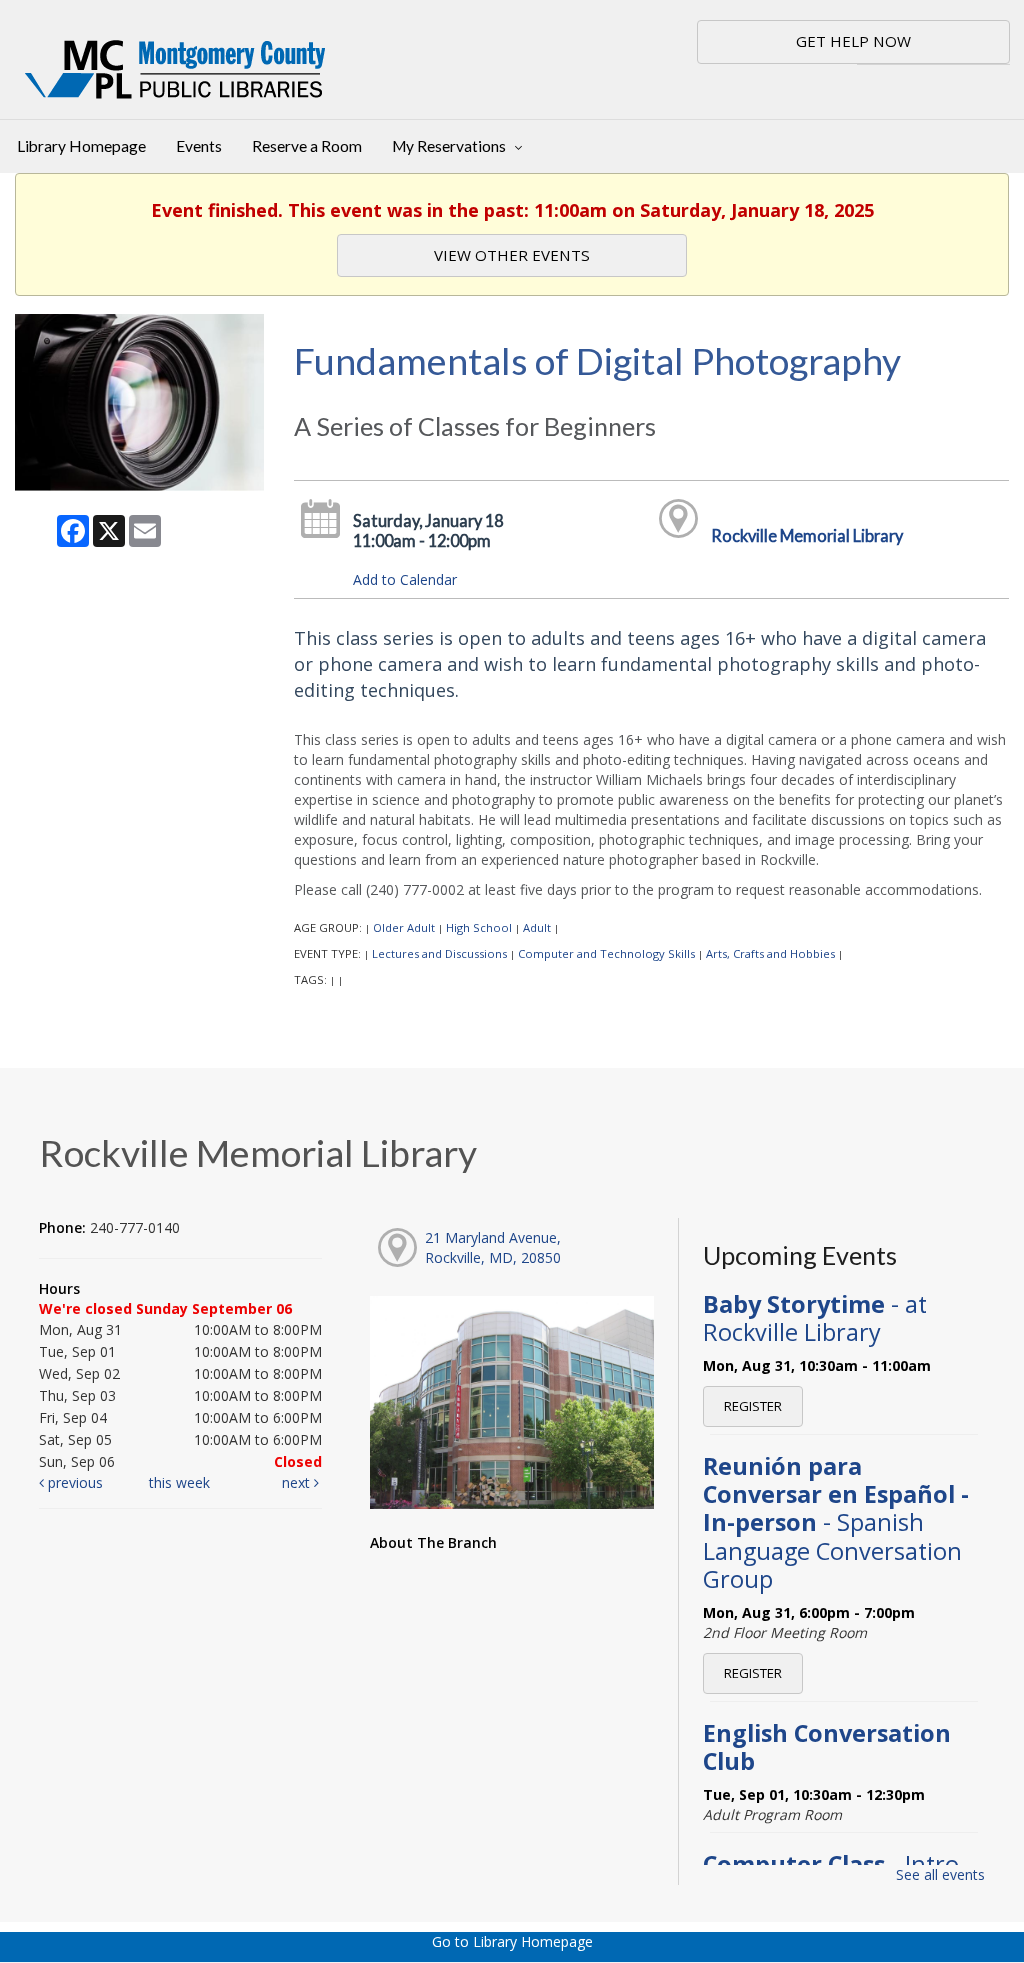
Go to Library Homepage (512, 1941)
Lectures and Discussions (439, 953)
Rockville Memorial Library (807, 535)
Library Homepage (81, 146)
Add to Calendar (405, 579)
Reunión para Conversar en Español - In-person (836, 1522)
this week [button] (179, 1482)
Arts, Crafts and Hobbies (770, 953)
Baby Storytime (815, 1318)
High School (479, 927)
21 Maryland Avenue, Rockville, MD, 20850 (493, 1247)
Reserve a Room (307, 146)
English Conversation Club (827, 1747)
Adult (537, 927)
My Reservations (450, 146)
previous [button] (73, 1482)
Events (199, 146)
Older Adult (404, 927)
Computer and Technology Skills (606, 953)
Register (753, 1406)
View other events (512, 255)
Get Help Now (853, 41)
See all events (940, 1874)
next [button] (298, 1482)
